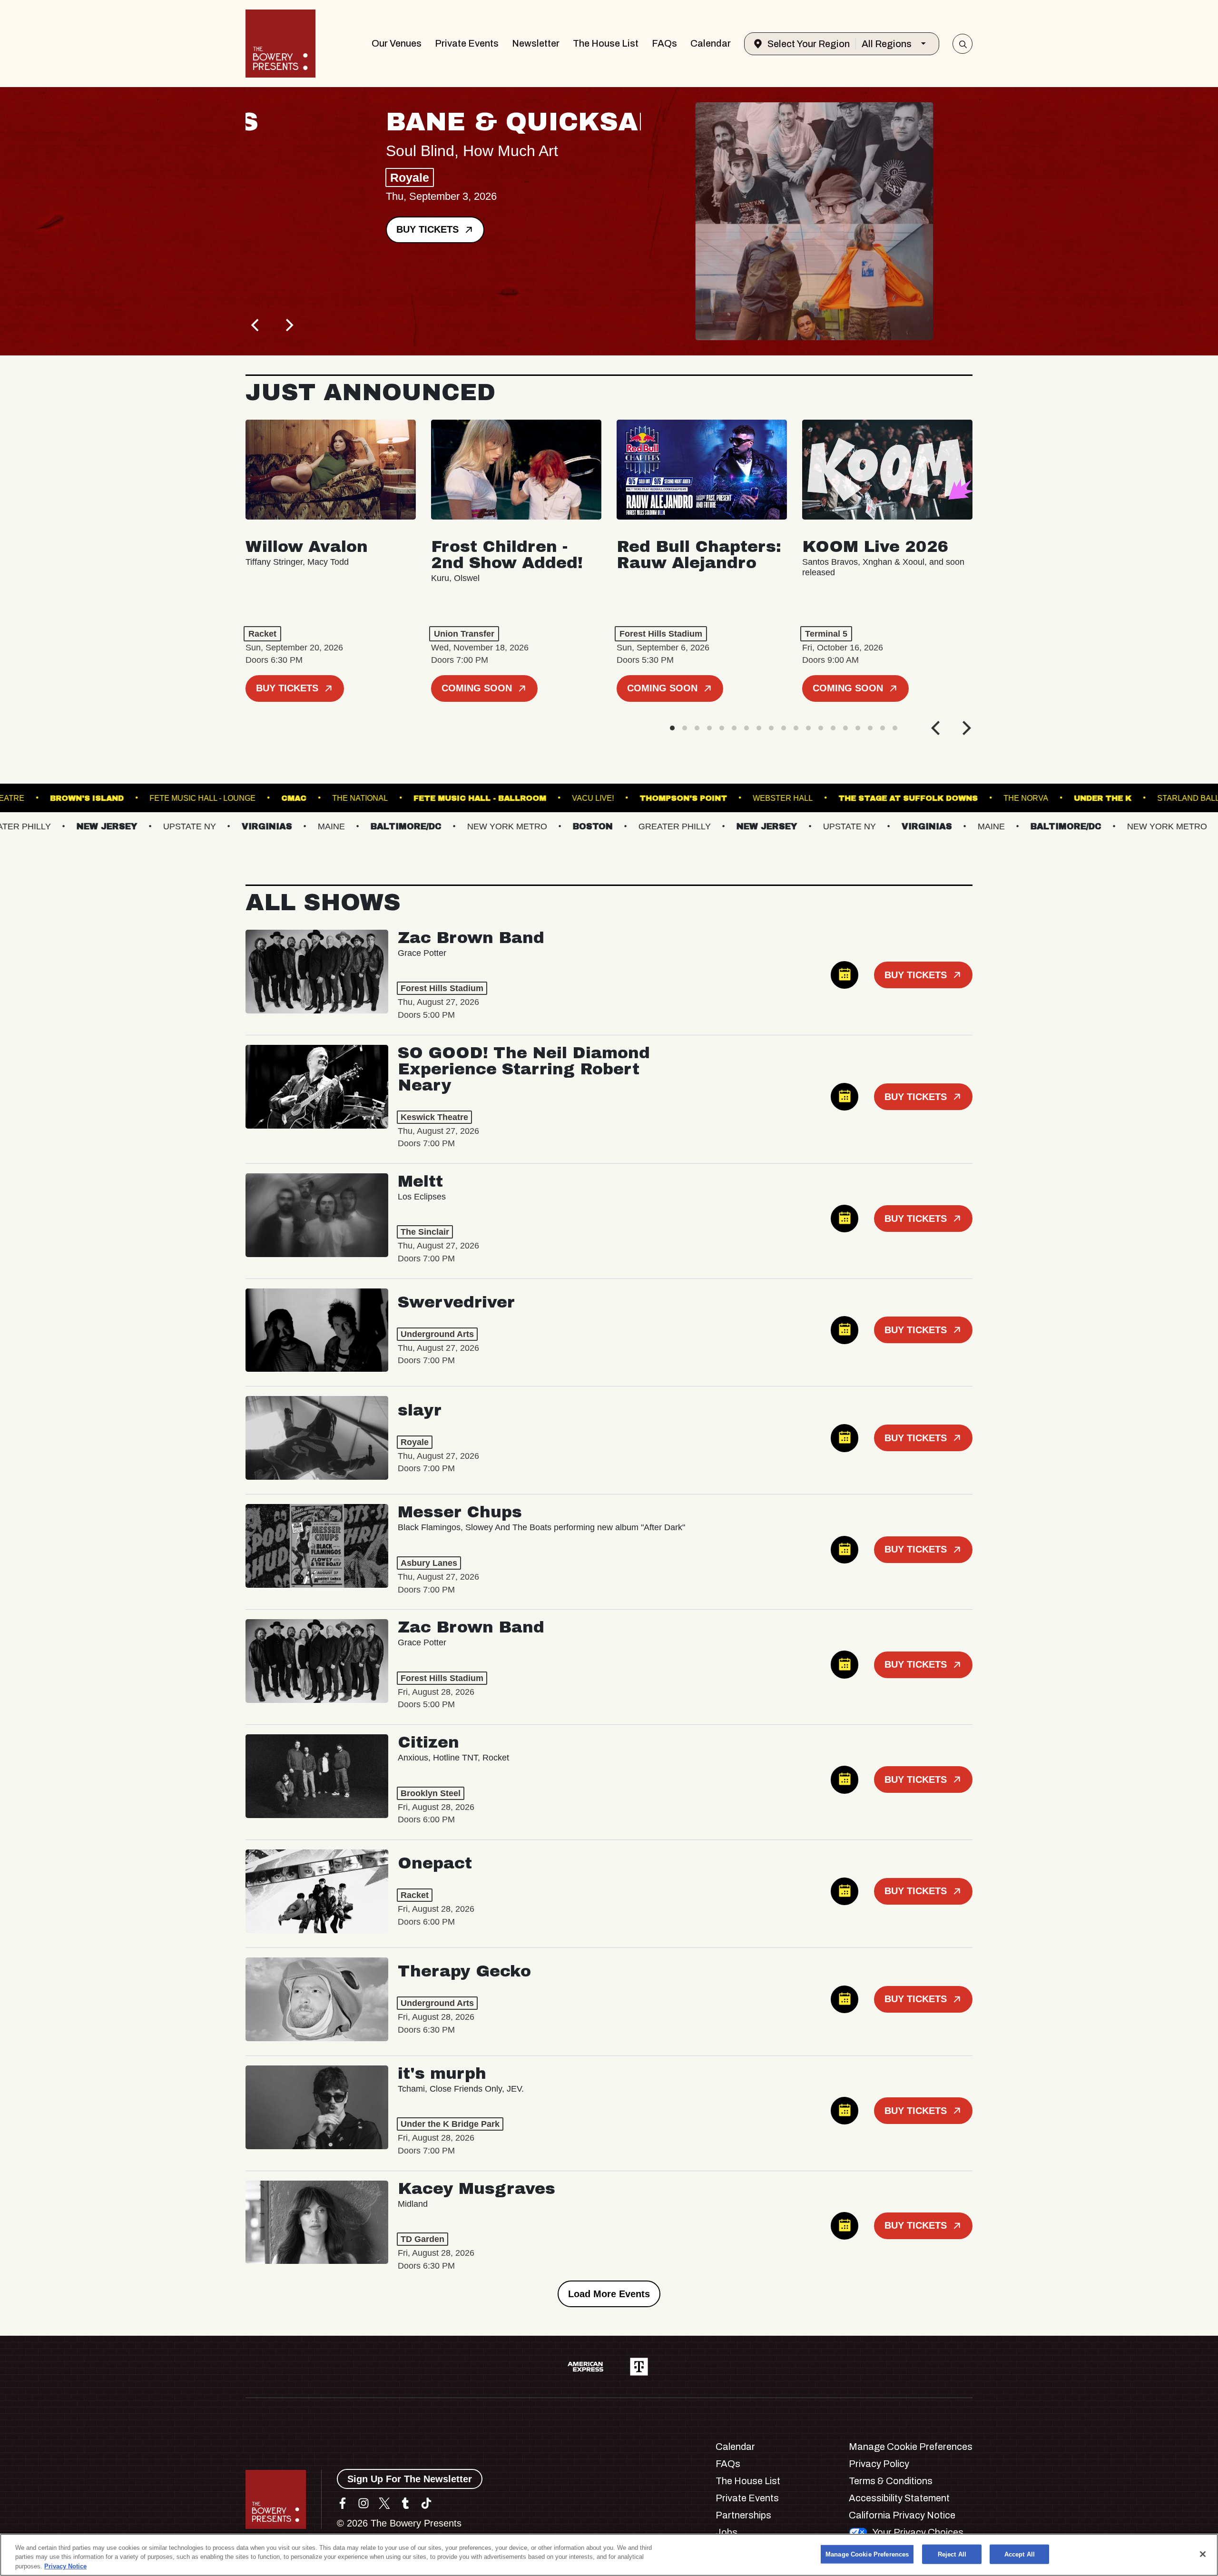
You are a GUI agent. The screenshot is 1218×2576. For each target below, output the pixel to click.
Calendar (711, 43)
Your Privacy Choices (918, 2532)
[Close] (1203, 2554)
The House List (606, 43)
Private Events (467, 43)
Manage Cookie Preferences (867, 2554)
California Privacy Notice (902, 2515)
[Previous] (256, 325)
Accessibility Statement (899, 2498)
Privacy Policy (879, 2464)
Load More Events (609, 2294)
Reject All (952, 2554)
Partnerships (743, 2515)
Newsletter (536, 43)
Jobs (727, 2532)
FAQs (664, 43)
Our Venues (397, 43)
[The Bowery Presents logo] (280, 44)
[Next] (288, 325)
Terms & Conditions (891, 2481)
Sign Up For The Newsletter (410, 2479)
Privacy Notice (65, 2566)
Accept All (1020, 2554)
